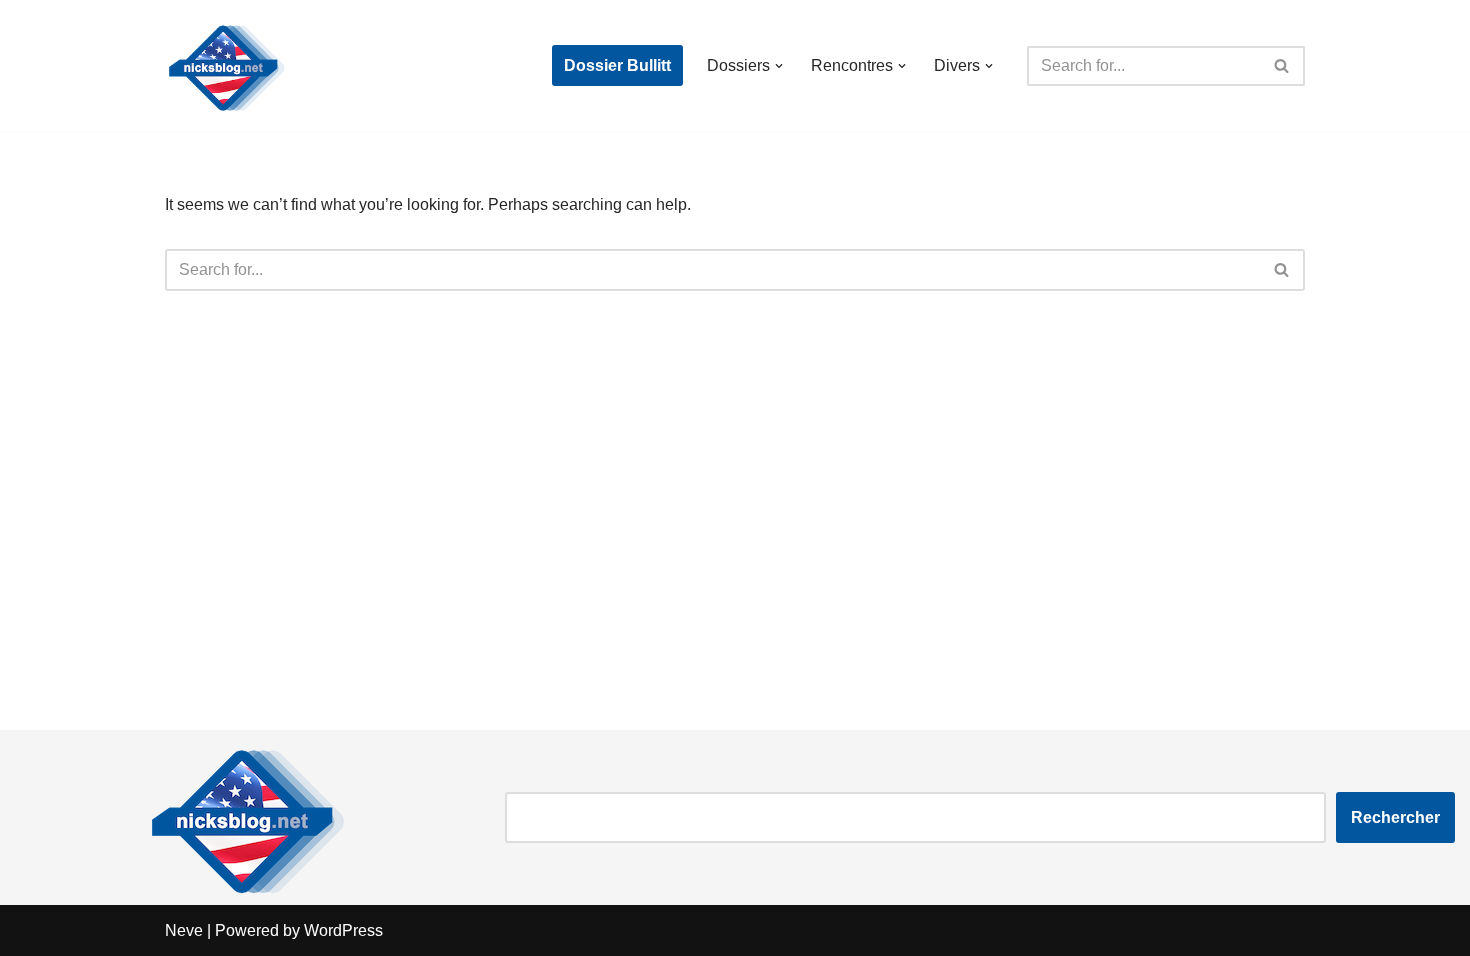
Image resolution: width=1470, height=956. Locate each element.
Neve (184, 930)
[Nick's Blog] (225, 65)
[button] (779, 66)
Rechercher (1395, 817)
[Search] (1282, 66)
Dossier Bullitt (617, 65)
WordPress (343, 930)
